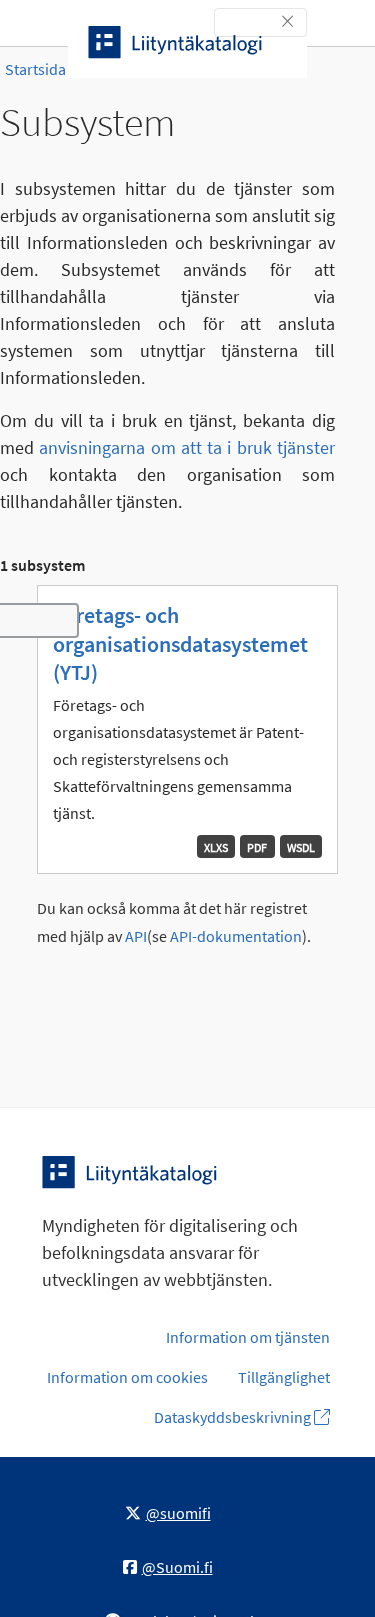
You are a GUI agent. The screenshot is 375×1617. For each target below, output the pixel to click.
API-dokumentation (236, 936)
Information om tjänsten (248, 1337)
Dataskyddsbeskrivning (234, 1417)
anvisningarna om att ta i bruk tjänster (187, 447)
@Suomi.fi (177, 1567)
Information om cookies (127, 1377)
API (136, 936)
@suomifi (178, 1513)
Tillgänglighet (284, 1377)
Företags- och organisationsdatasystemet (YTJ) (180, 643)
